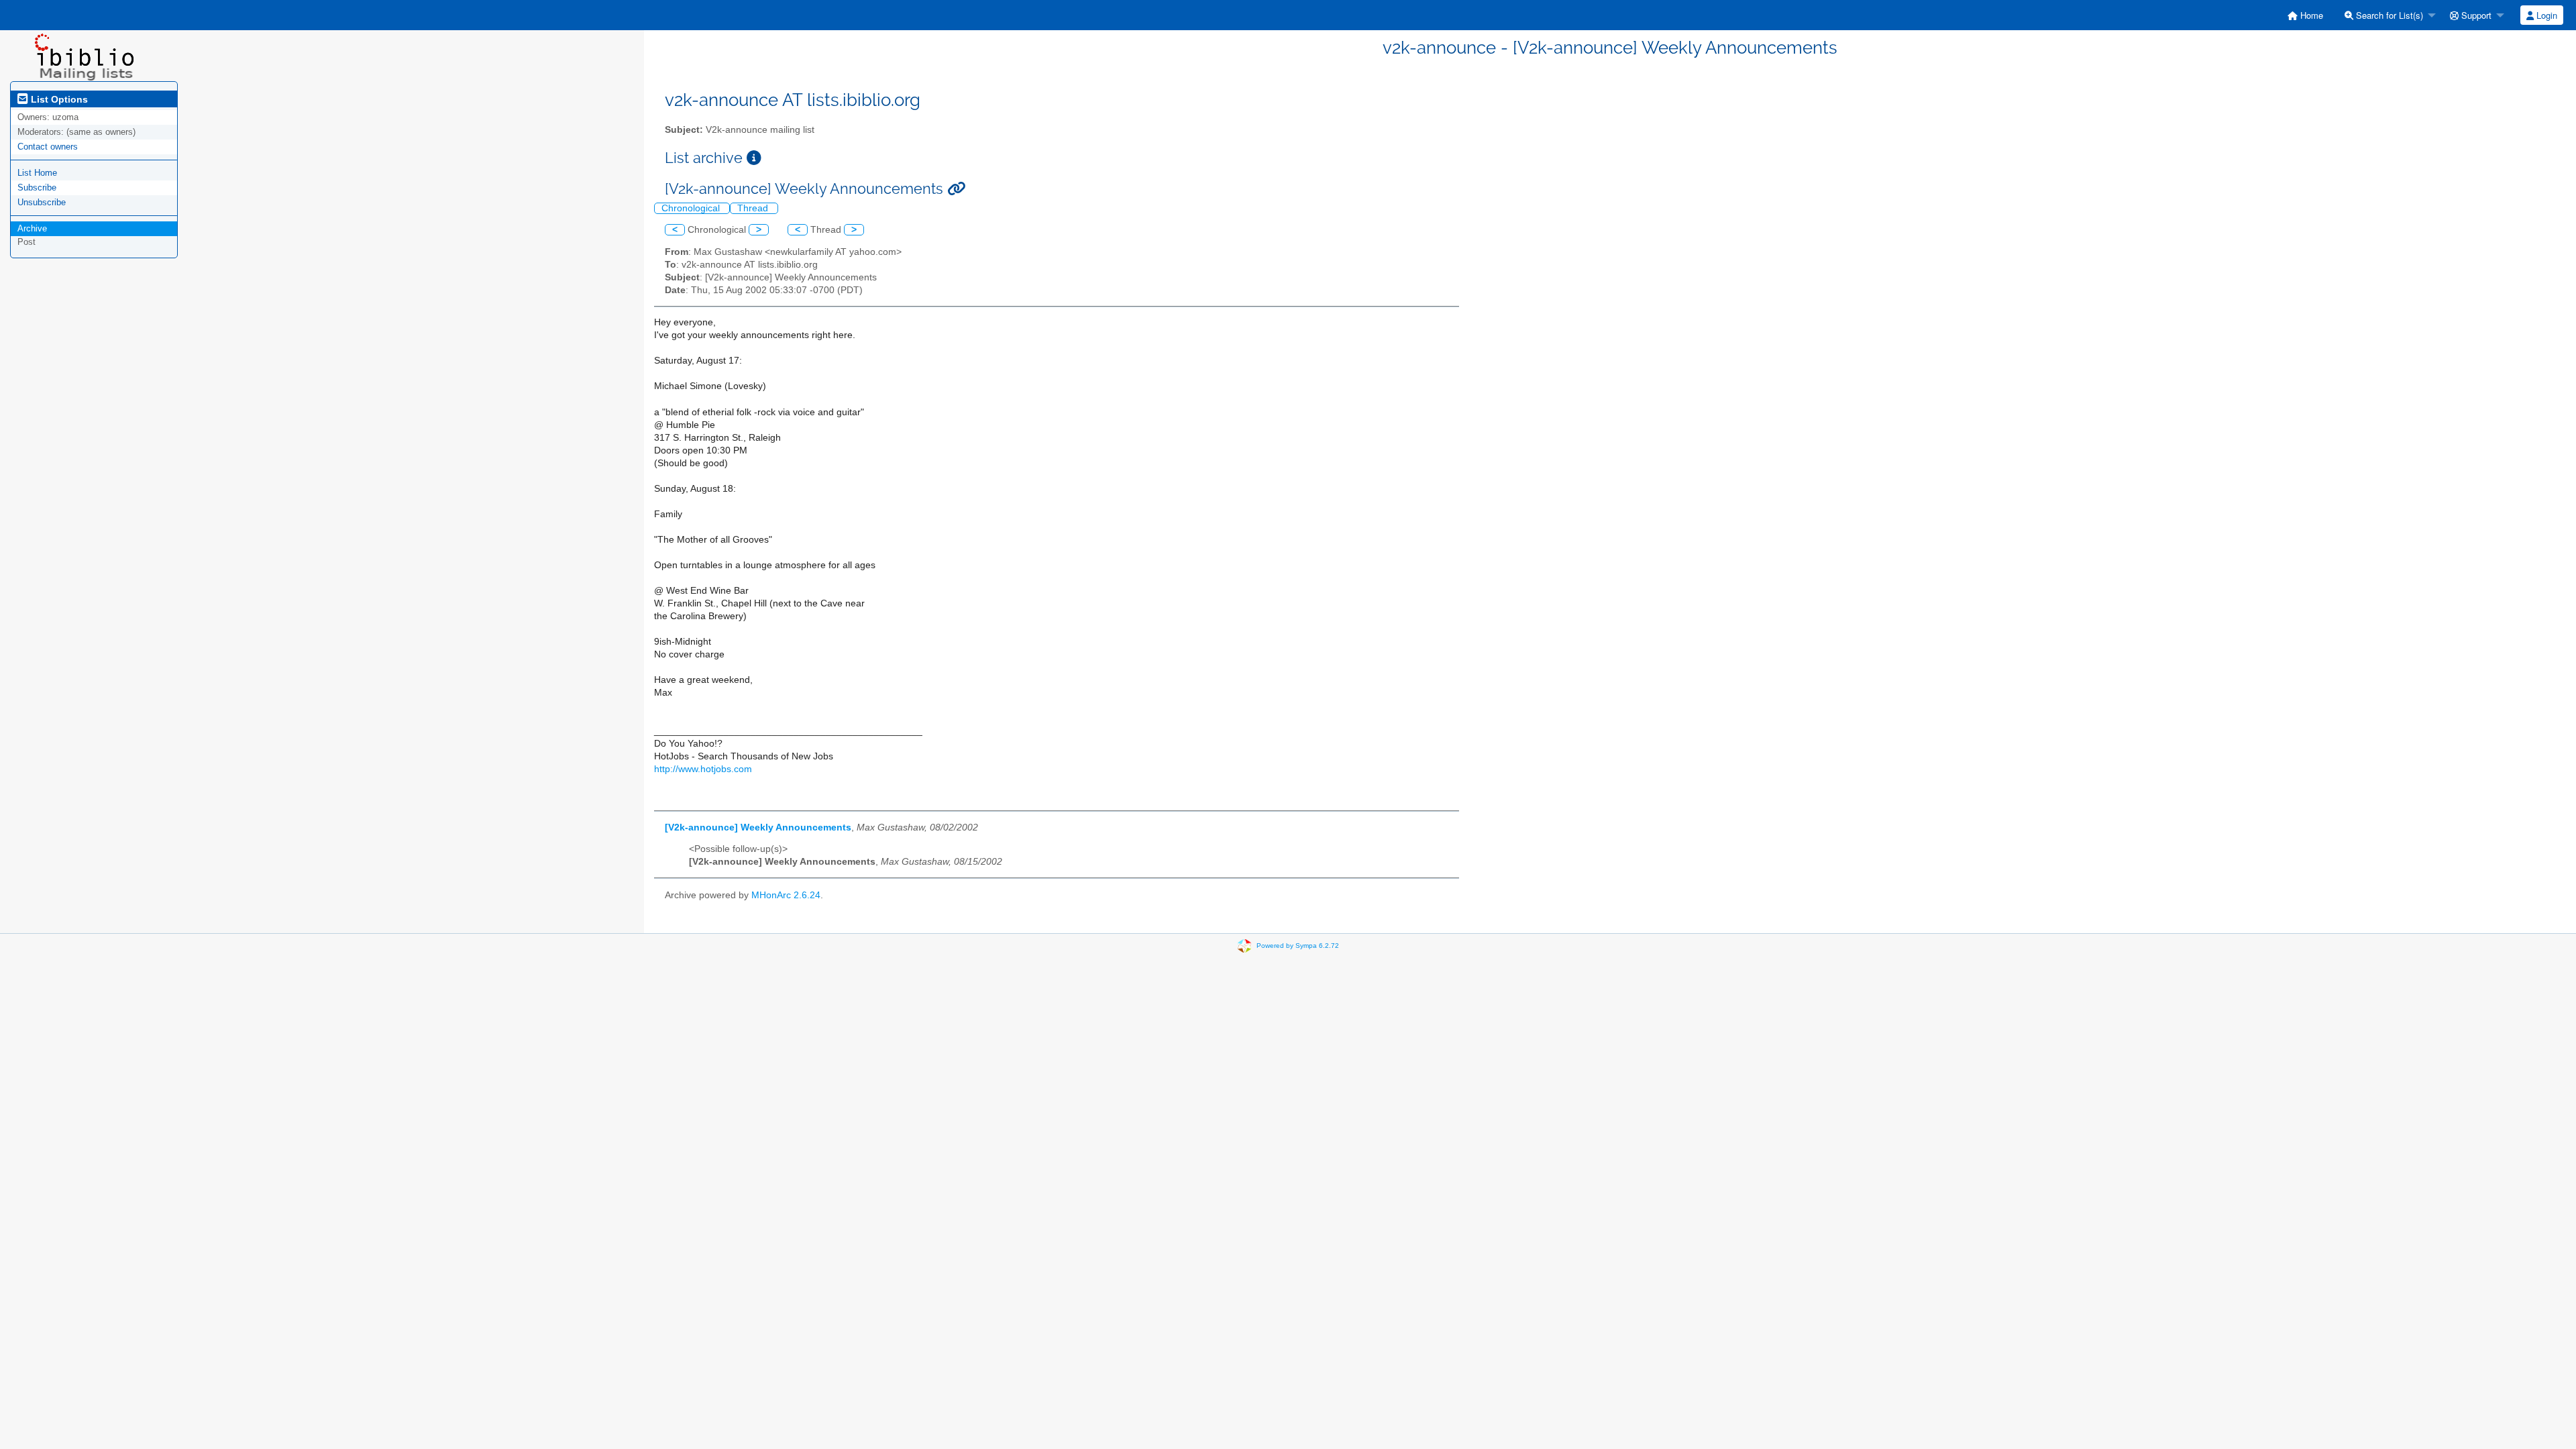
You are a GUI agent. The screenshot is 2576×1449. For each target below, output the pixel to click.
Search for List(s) (2388, 15)
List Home (37, 173)
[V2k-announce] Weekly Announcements (758, 827)
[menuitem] (2305, 15)
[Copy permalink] (956, 189)
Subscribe (37, 187)
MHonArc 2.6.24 (786, 895)
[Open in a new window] (754, 158)
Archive (32, 228)
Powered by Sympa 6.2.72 (1298, 946)
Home (2310, 15)
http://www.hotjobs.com (703, 769)
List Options (58, 99)
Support (2475, 15)
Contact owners (48, 147)
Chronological (692, 208)
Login (2545, 15)
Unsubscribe (42, 202)
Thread (754, 208)
